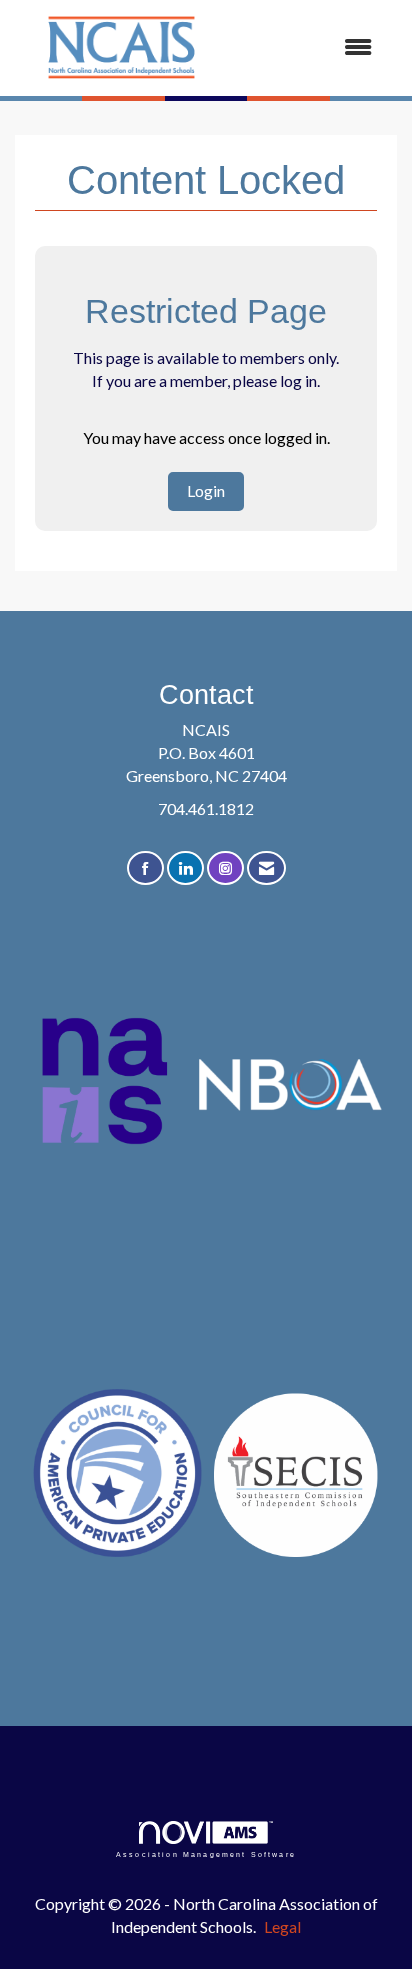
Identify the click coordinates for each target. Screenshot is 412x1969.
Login (206, 490)
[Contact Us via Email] (266, 868)
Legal (282, 1926)
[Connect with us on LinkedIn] (185, 868)
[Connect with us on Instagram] (225, 868)
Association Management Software (206, 1854)
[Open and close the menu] (310, 47)
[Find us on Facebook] (145, 868)
